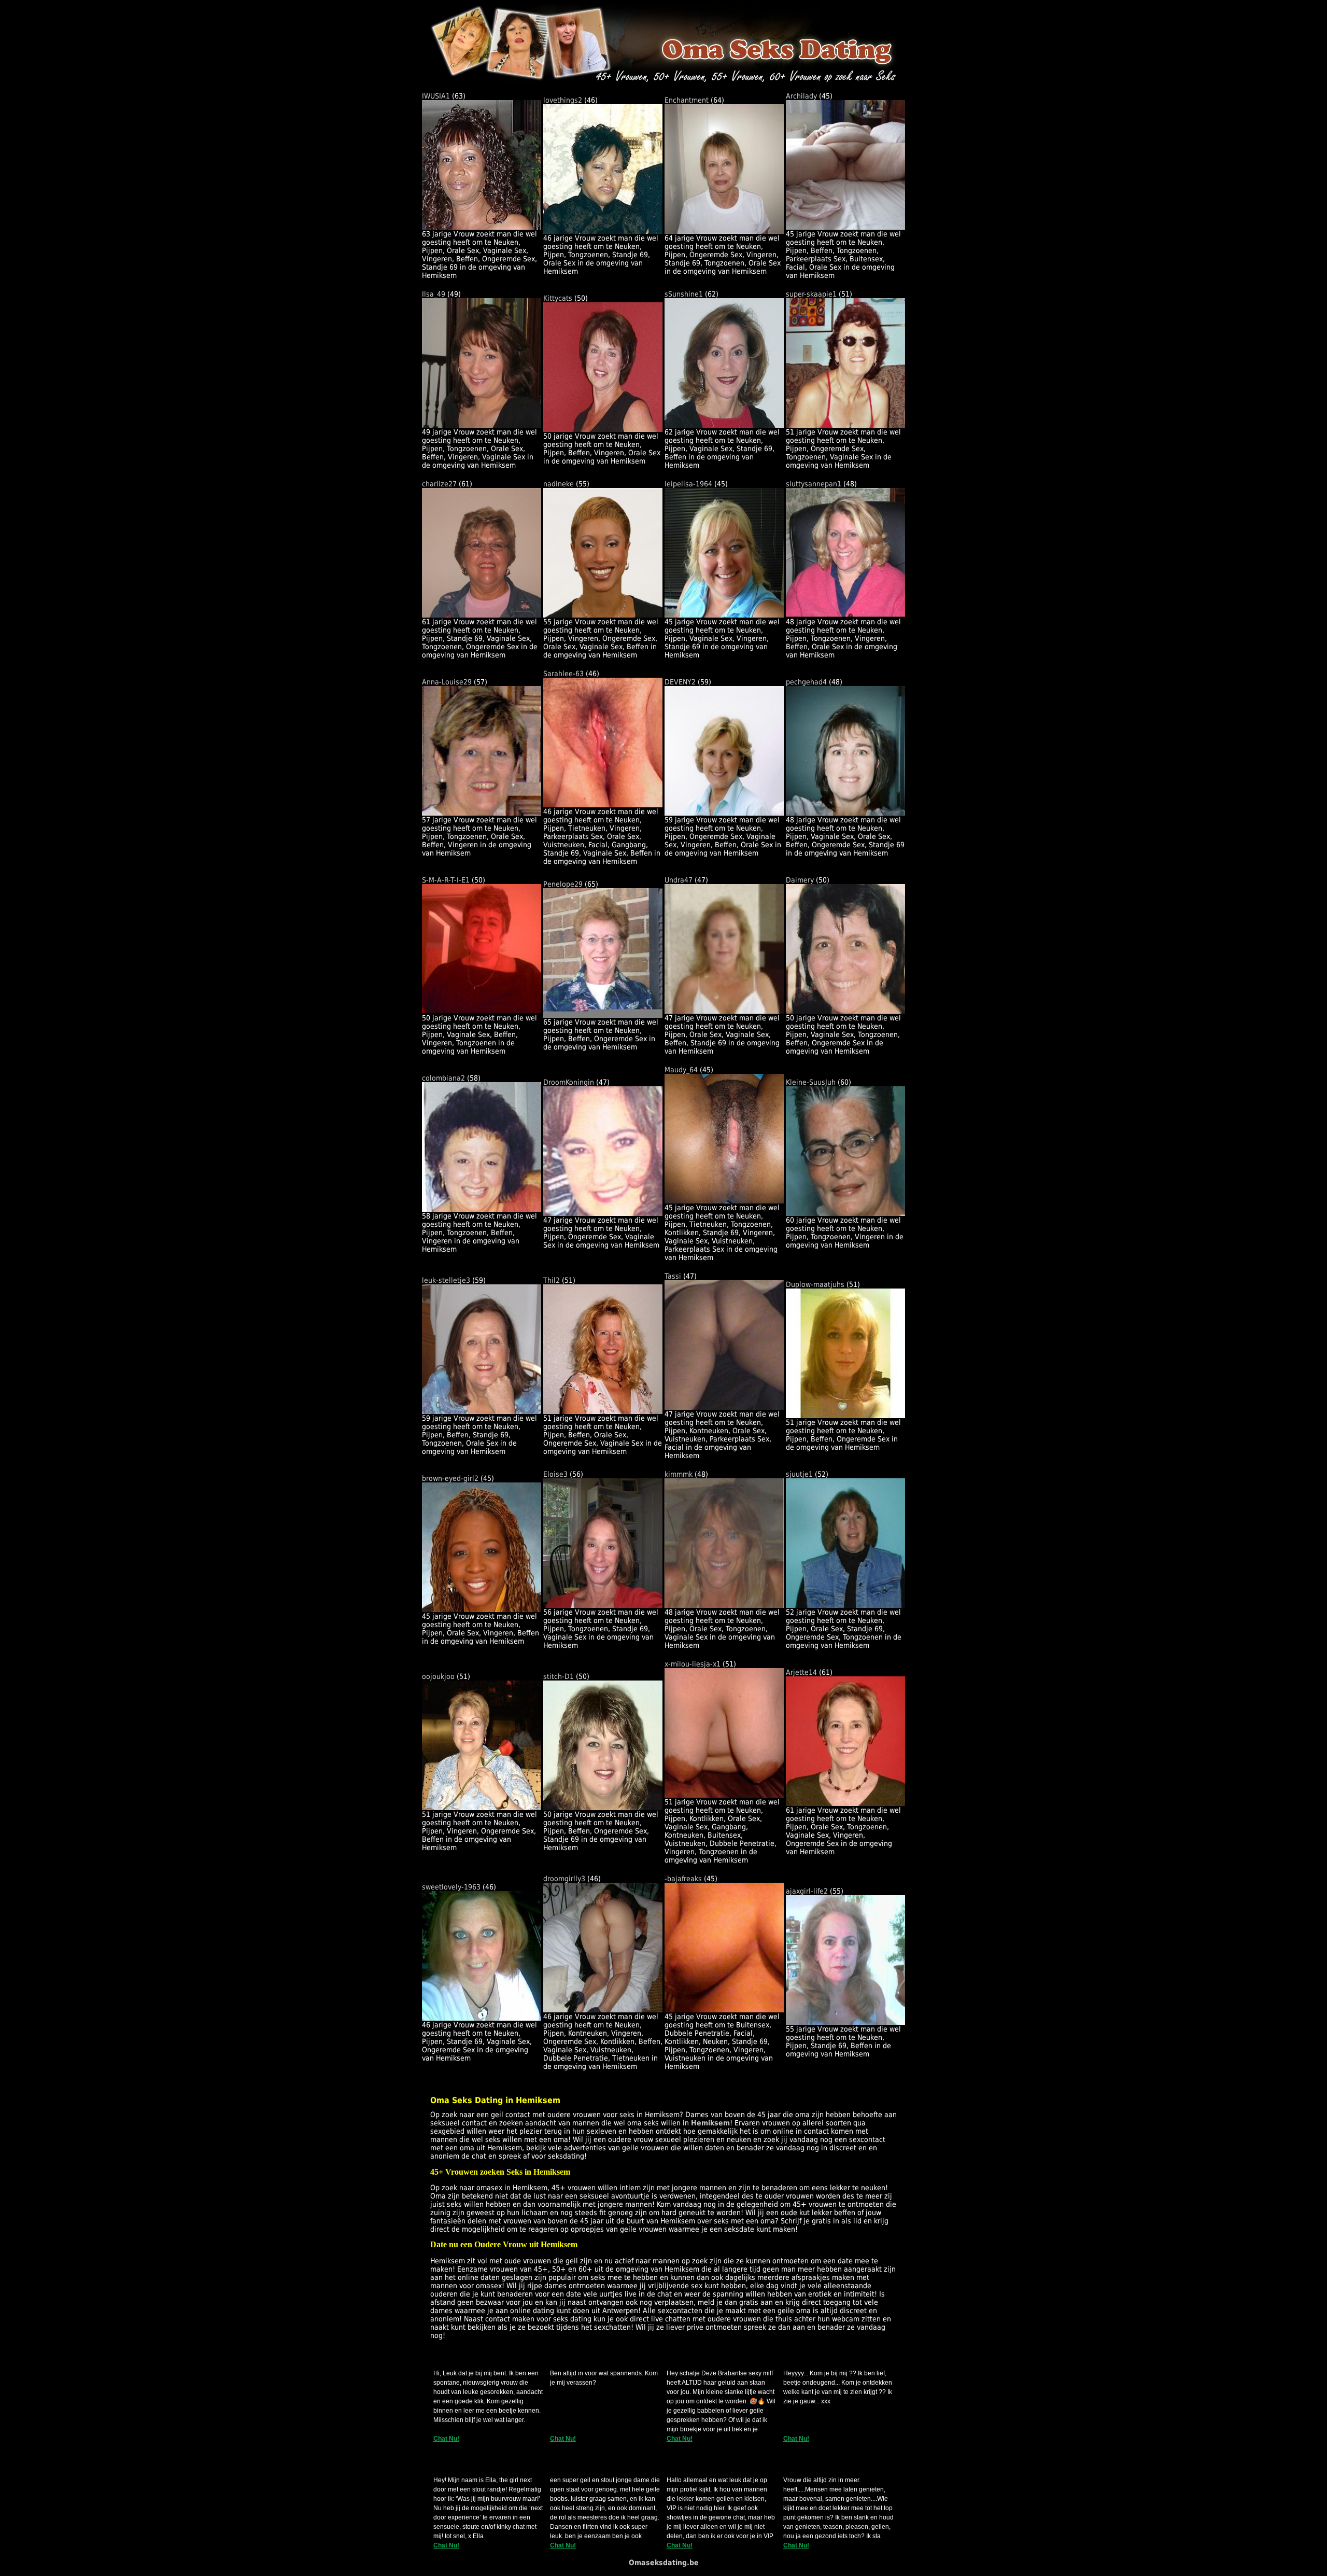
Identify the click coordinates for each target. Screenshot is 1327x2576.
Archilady (801, 96)
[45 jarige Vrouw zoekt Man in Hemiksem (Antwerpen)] (845, 227)
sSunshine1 (684, 294)
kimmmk (679, 1474)
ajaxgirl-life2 (807, 1891)
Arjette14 (801, 1672)
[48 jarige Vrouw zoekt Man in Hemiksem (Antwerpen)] (845, 615)
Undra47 (679, 880)
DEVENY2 (680, 682)
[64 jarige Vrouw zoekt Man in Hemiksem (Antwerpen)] (724, 231)
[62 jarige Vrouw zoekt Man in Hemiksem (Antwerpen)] (724, 425)
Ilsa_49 (434, 294)
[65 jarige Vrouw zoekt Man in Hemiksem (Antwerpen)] (603, 1015)
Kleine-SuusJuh (811, 1082)
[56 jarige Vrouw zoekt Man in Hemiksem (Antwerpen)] (603, 1605)
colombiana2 (443, 1078)
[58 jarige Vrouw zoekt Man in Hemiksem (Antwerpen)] (482, 1209)
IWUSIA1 (436, 96)
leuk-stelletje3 (446, 1280)
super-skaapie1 (811, 294)
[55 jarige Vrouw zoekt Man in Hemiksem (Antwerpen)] (603, 615)
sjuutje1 (799, 1474)
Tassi (673, 1276)
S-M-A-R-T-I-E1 (446, 880)
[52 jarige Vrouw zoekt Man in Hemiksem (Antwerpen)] (845, 1605)
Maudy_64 (681, 1070)
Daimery (800, 880)
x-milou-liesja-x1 (693, 1664)
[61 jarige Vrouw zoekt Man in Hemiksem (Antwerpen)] (482, 615)
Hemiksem (710, 2123)
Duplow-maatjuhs (815, 1284)
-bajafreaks (683, 1879)
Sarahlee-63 (563, 674)
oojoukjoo (438, 1676)
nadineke (559, 484)
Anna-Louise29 (447, 682)
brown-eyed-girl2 (450, 1478)
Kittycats (558, 298)
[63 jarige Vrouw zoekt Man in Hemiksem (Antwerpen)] (482, 227)
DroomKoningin (569, 1082)
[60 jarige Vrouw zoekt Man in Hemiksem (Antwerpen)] (845, 1213)
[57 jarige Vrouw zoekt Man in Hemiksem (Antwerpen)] (482, 813)
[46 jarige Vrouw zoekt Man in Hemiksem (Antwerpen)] (603, 231)
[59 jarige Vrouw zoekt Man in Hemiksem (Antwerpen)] (724, 813)
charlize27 (439, 484)
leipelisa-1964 (688, 484)
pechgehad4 (806, 682)
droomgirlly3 (564, 1879)
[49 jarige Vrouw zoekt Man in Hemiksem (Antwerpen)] (482, 425)
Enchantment (687, 100)
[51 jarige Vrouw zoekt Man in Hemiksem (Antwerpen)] (845, 425)
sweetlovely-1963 (451, 1887)
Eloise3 (555, 1474)
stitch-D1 (559, 1676)
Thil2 (552, 1280)
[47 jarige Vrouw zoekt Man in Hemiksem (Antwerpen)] (724, 1011)
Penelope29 (563, 884)
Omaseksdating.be (664, 2563)
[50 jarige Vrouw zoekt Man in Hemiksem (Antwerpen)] (603, 429)
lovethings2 (563, 100)
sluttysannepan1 (814, 484)
